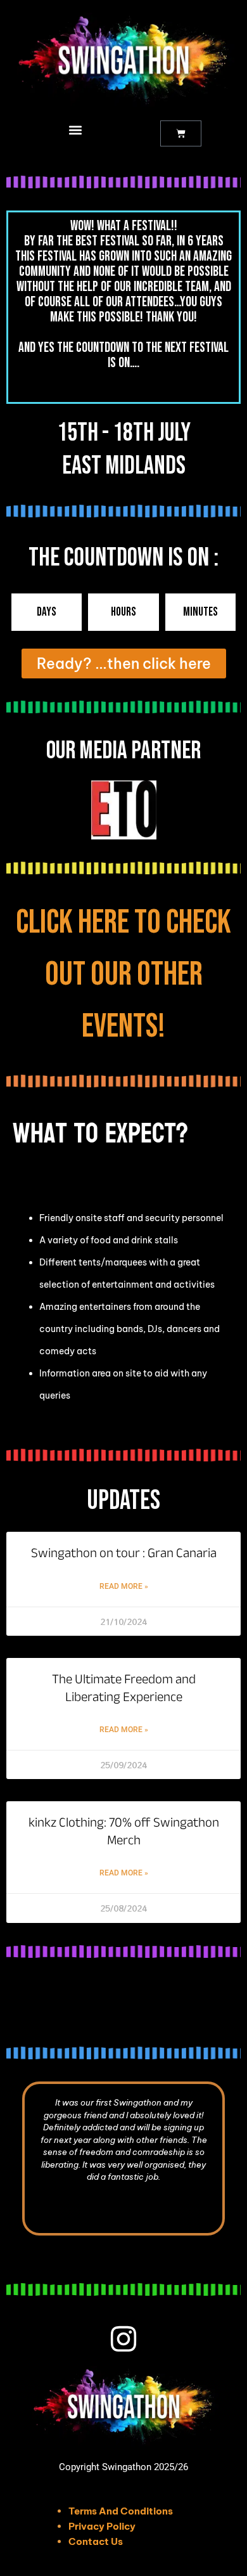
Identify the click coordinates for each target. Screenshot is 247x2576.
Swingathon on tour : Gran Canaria (124, 1553)
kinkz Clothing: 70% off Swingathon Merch (124, 1831)
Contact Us (96, 2541)
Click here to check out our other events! (123, 974)
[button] (76, 130)
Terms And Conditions (121, 2511)
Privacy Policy (102, 2526)
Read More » (124, 1586)
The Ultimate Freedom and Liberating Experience (124, 1688)
